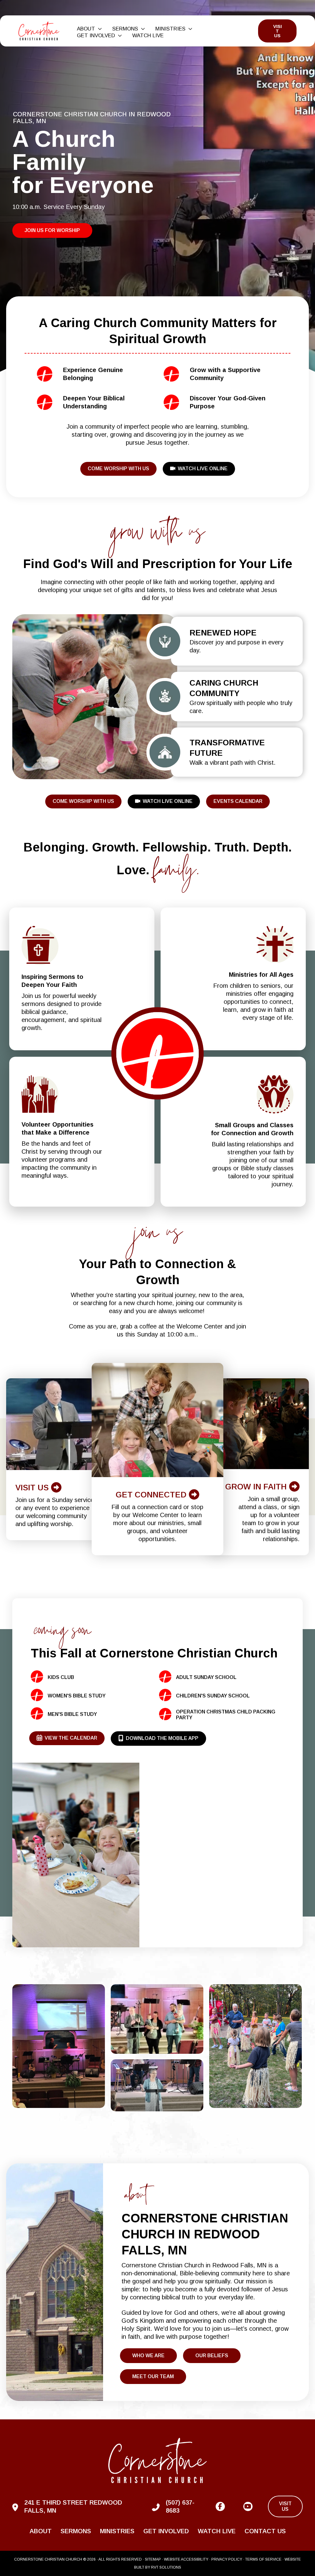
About (41, 2531)
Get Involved (166, 2531)
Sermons (76, 2531)
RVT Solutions (166, 2567)
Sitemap (153, 2559)
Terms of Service (263, 2559)
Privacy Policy (227, 2559)
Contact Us (265, 2531)
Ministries (117, 2531)
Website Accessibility (186, 2559)
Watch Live (217, 2531)
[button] (98, 29)
